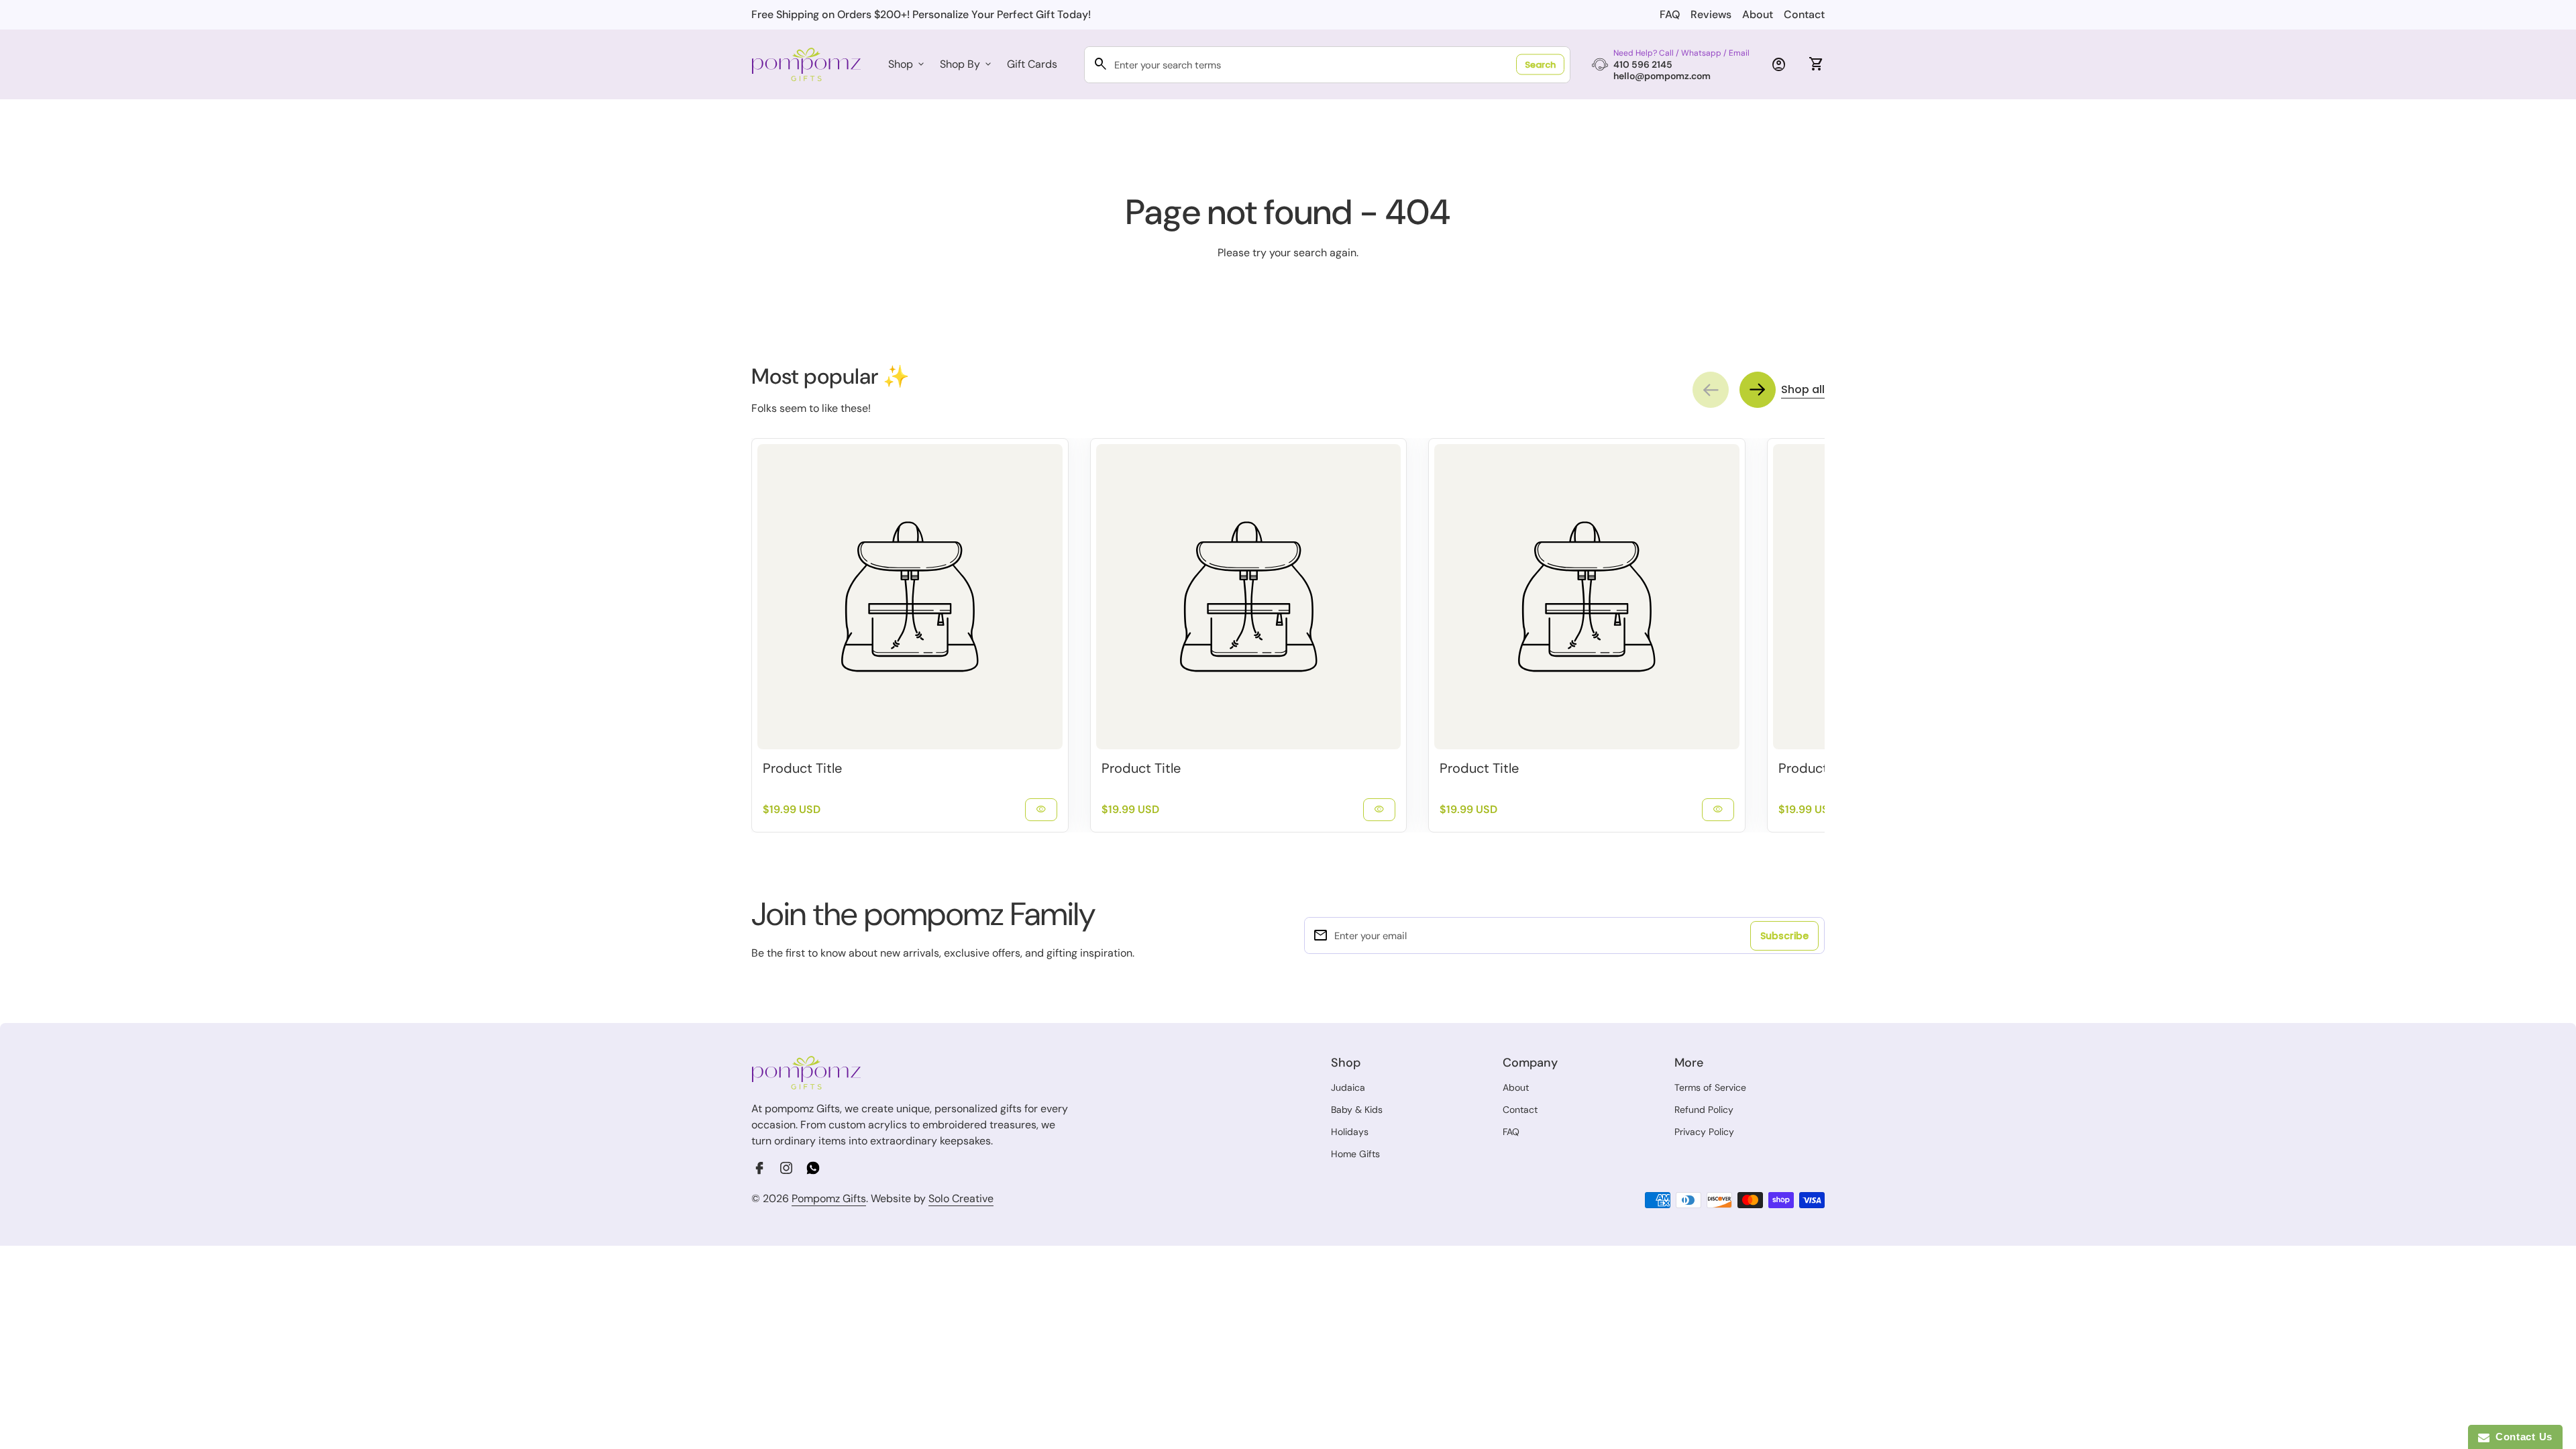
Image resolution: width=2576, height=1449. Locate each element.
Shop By (967, 64)
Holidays (1350, 1132)
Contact (1804, 14)
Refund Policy (1704, 1110)
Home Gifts (1355, 1154)
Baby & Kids (1357, 1110)
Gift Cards (1032, 64)
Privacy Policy (1704, 1132)
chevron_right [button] (1758, 390)
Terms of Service (1710, 1087)
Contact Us (2521, 1437)
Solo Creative (961, 1199)
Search (1540, 65)
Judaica (1348, 1087)
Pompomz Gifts (829, 1198)
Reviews (1711, 14)
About (1758, 14)
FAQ (1670, 14)
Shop (907, 64)
